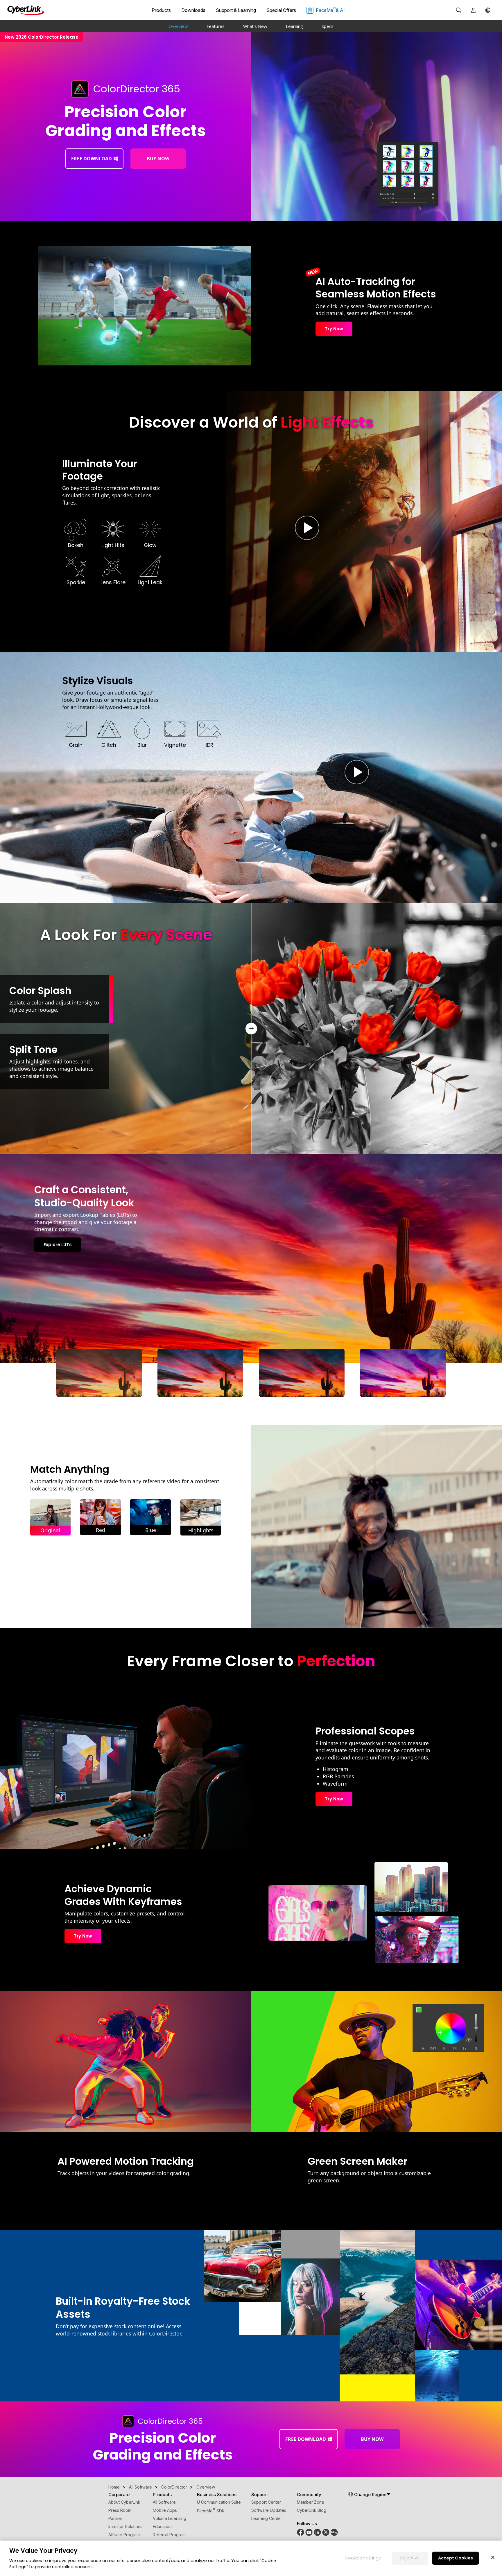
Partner (115, 2518)
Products (161, 10)
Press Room (120, 2510)
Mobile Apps (165, 2510)
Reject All (410, 2558)
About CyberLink (124, 2502)
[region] (251, 2558)
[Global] (488, 10)
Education (162, 2526)
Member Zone (311, 2502)
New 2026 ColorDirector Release (42, 37)
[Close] (493, 2557)
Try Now (334, 329)
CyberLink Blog (312, 2510)
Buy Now (158, 159)
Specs (328, 26)
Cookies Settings (363, 2558)
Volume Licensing (170, 2518)
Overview (178, 26)
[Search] (459, 10)
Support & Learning (236, 10)
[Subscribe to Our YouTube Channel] (309, 2534)
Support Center (266, 2502)
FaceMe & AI (330, 10)
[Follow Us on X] (326, 2534)
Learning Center (267, 2518)
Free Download (92, 159)
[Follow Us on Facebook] (301, 2534)
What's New (255, 26)
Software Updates (269, 2510)
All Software (164, 2502)
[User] (473, 10)
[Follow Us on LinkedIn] (317, 2534)
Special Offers (281, 10)
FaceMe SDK (211, 2511)
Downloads (193, 10)
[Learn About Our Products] (334, 2534)
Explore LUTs (58, 1245)
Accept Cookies (456, 2558)
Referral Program (169, 2535)
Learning (294, 26)
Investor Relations (125, 2526)
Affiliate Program (124, 2535)
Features (216, 26)
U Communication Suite (219, 2502)
